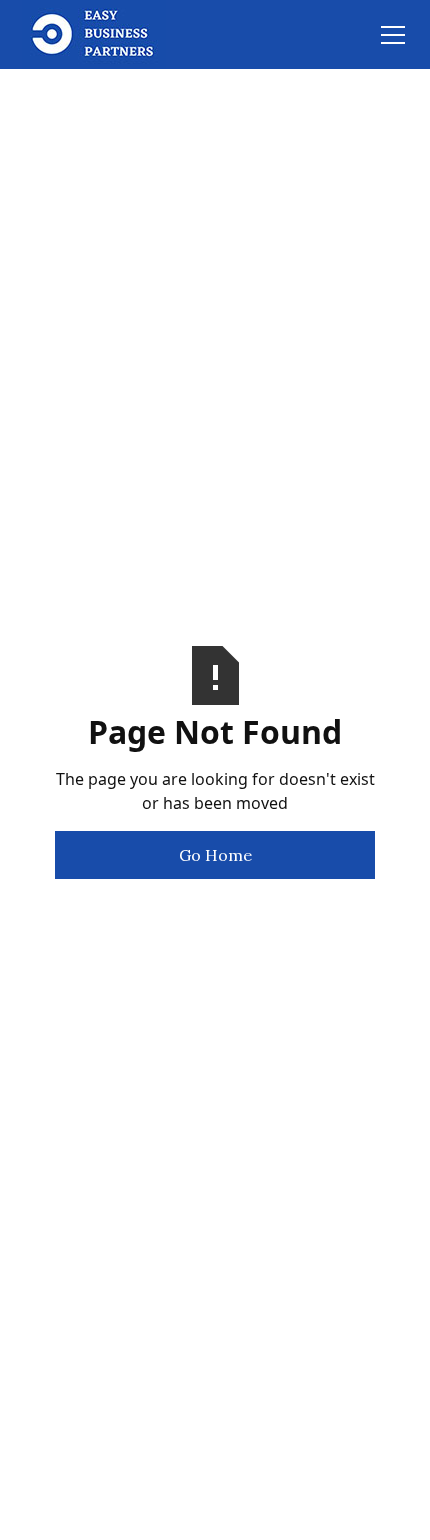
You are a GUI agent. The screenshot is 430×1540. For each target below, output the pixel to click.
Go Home (215, 855)
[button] (389, 35)
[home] (94, 34)
